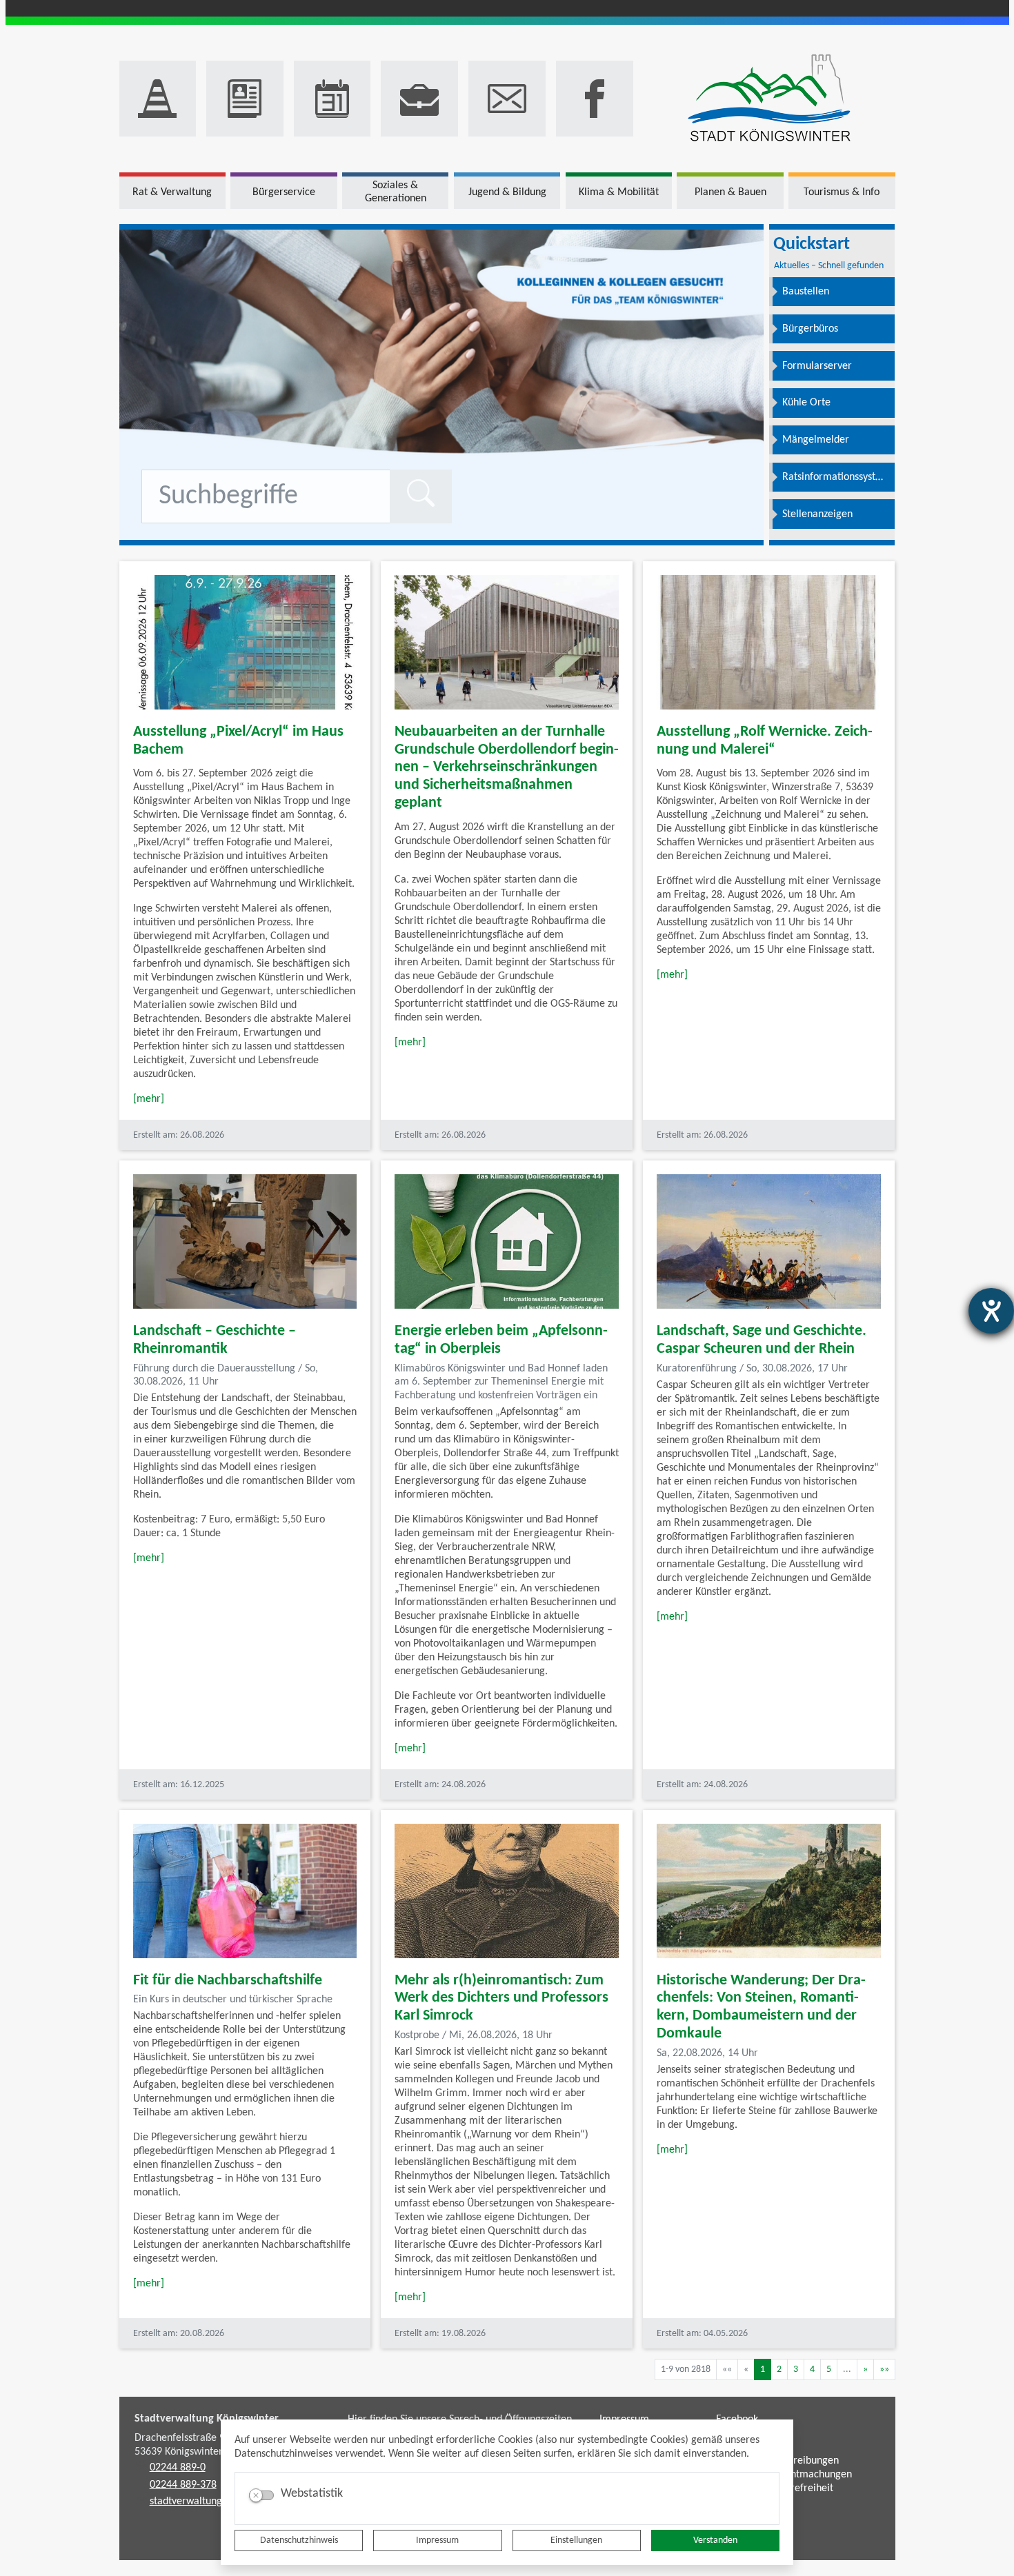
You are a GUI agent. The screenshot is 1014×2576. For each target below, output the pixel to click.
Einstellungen (576, 2540)
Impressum (437, 2540)
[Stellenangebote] (419, 99)
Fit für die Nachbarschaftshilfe (228, 1981)
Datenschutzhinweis (299, 2540)
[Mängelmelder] (158, 99)
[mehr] (149, 1099)
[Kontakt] (507, 99)
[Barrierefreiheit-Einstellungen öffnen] (991, 1311)
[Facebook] (595, 99)
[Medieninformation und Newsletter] (245, 99)
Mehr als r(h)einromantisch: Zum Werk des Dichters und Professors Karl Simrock (501, 1999)
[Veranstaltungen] (332, 99)
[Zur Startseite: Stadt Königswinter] (769, 99)
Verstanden (715, 2540)
